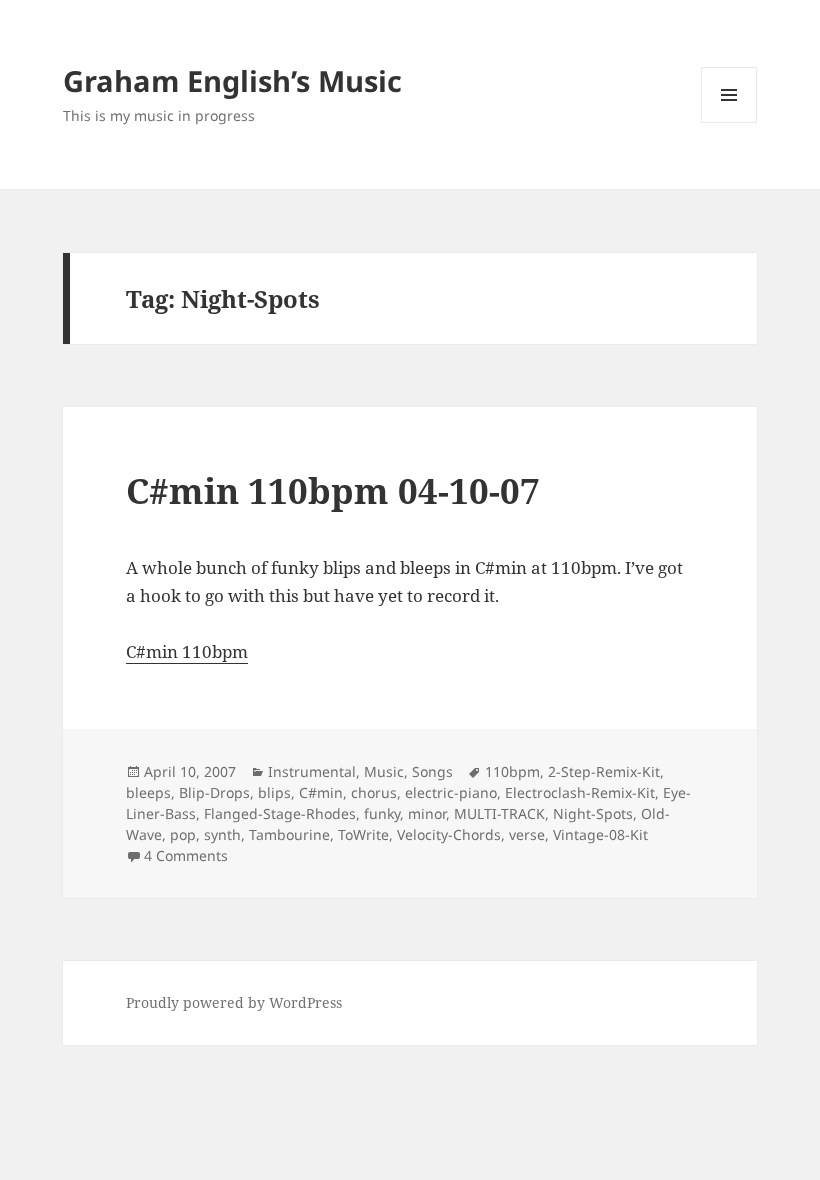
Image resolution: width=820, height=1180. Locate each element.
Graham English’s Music (232, 80)
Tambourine (289, 834)
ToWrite (363, 834)
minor (427, 813)
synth (222, 834)
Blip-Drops (214, 792)
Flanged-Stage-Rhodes (280, 813)
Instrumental (312, 771)
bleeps (148, 792)
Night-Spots (593, 813)
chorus (374, 792)
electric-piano (451, 792)
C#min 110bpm (187, 651)
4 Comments (186, 855)
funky (382, 813)
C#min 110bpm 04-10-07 (333, 490)
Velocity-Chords (449, 834)
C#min (321, 792)
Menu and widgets (729, 122)
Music (384, 771)
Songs (432, 771)
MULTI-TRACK (499, 813)
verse (527, 834)
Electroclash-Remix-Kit (580, 792)
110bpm (512, 771)
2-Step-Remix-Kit (604, 771)
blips (274, 792)
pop (183, 834)
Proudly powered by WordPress (234, 1002)
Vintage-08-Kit (600, 834)
